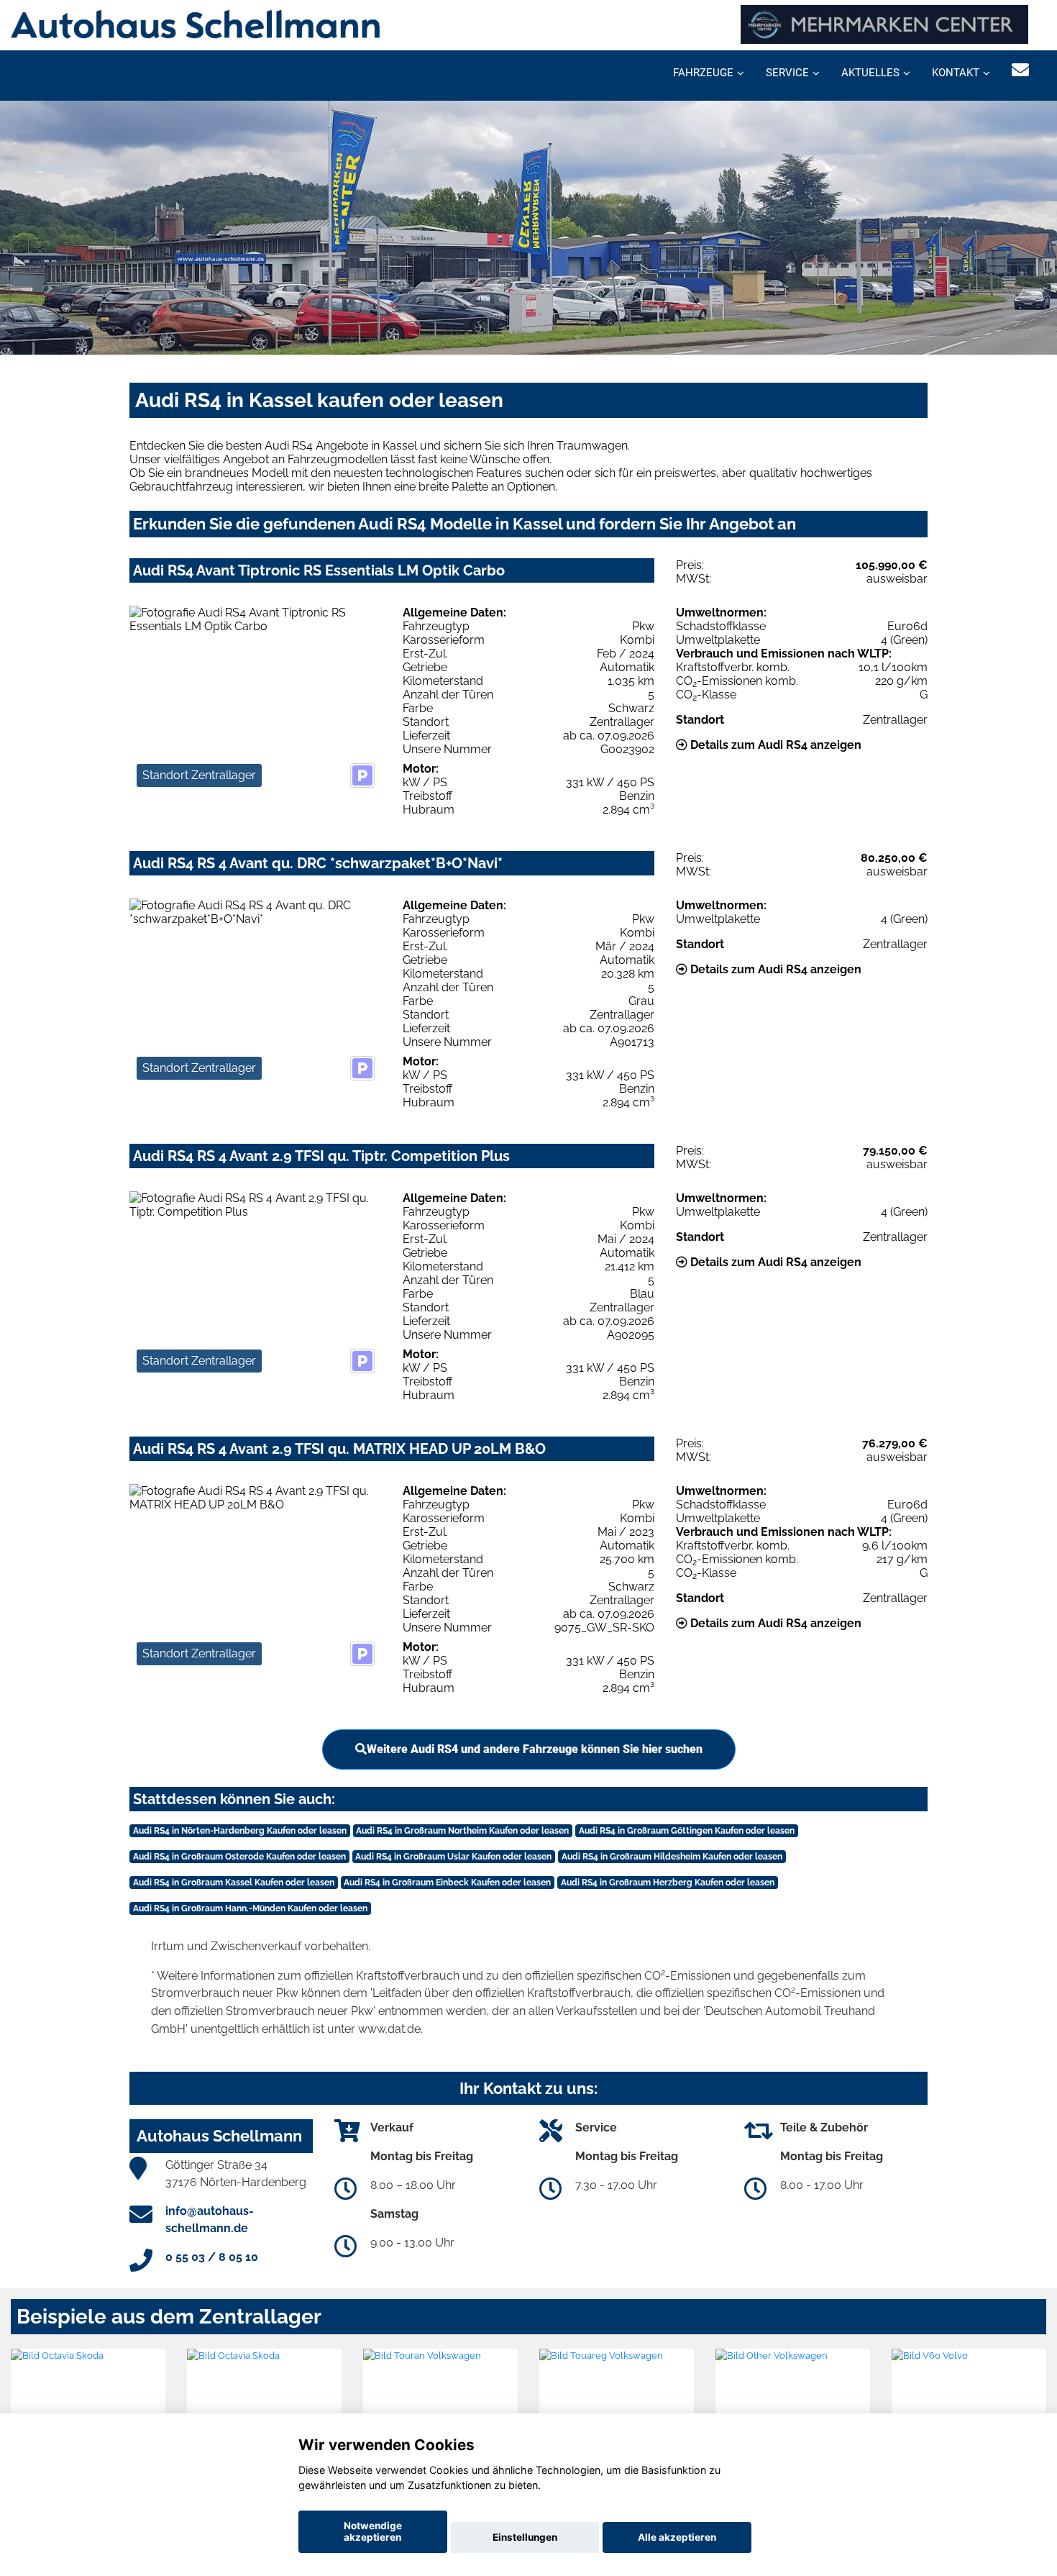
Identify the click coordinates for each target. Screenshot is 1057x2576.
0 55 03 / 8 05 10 (212, 2257)
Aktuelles (870, 73)
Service (787, 73)
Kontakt (956, 73)
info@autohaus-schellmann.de (210, 2220)
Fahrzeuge (703, 73)
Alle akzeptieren (677, 2537)
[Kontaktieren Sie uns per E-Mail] (1020, 70)
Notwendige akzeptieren (373, 2531)
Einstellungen (525, 2537)
